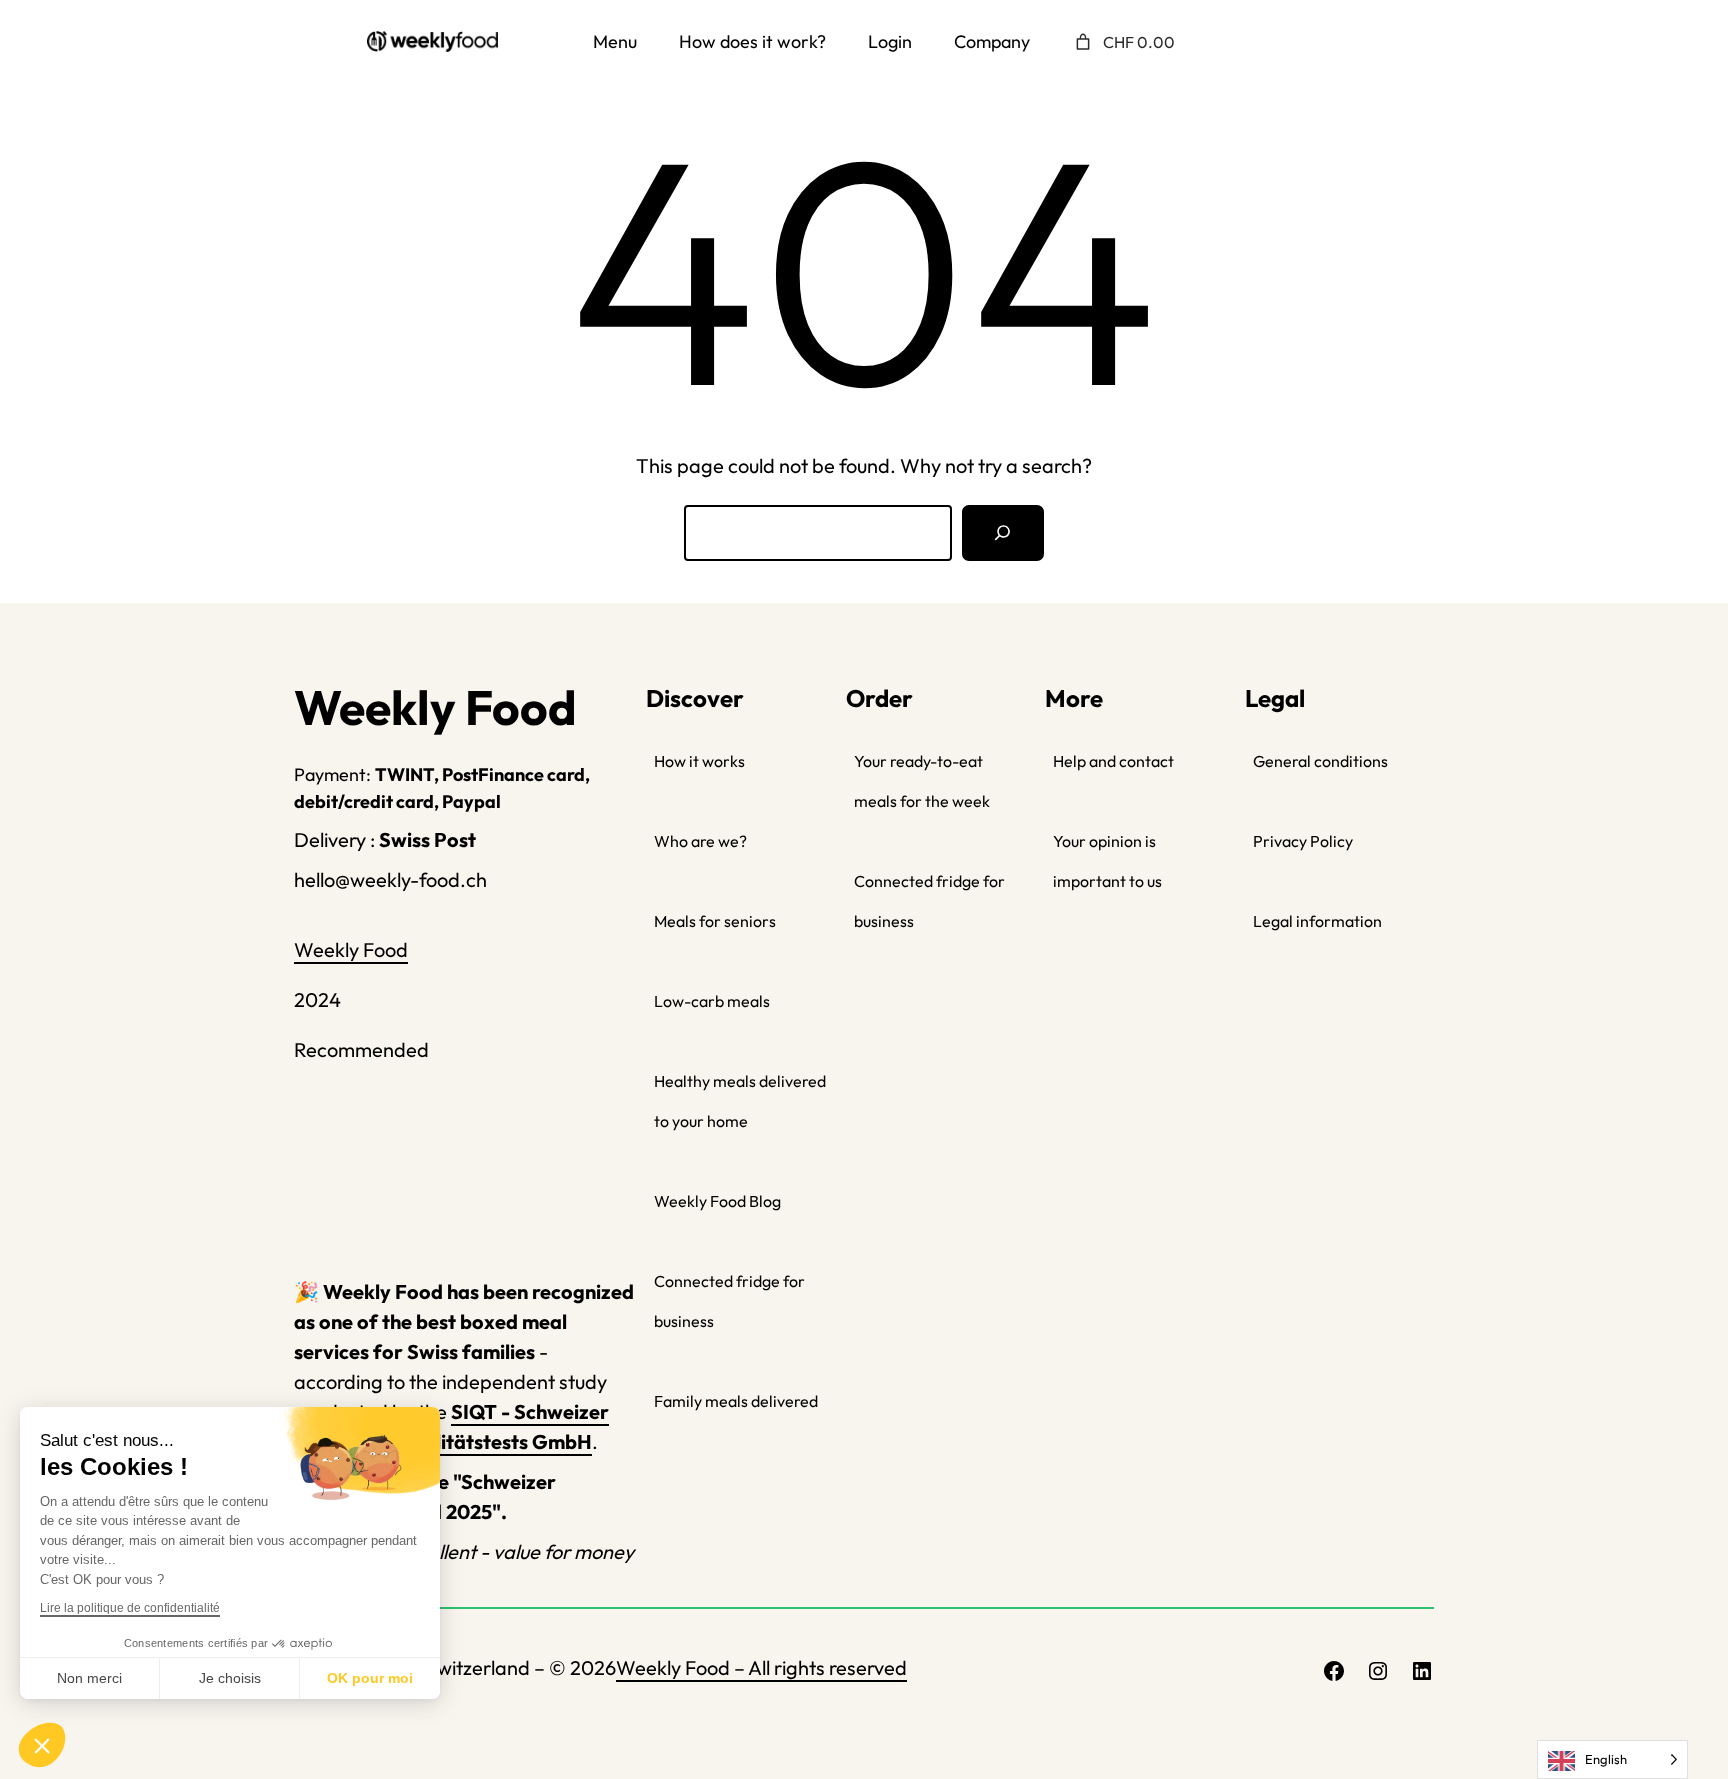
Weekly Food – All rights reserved (761, 1667)
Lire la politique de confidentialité (130, 1608)
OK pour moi (370, 1678)
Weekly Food (351, 949)
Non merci (89, 1678)
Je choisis (230, 1678)
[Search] (1003, 533)
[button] (42, 1745)
